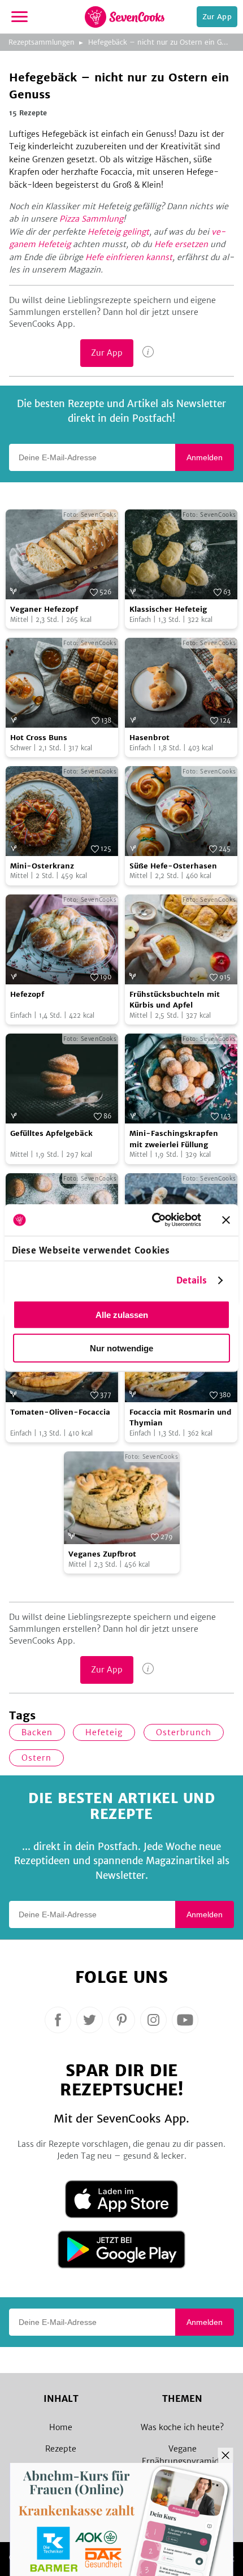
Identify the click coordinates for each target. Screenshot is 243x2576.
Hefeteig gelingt (118, 232)
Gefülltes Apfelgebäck (51, 1133)
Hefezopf (27, 994)
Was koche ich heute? (182, 2427)
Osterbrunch (184, 1732)
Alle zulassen (122, 1314)
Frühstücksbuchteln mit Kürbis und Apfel (175, 1000)
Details (192, 1280)
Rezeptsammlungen (42, 42)
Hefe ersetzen (181, 244)
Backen (37, 1732)
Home (61, 2427)
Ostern (36, 1758)
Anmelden (205, 457)
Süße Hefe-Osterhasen (173, 866)
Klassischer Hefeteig (168, 609)
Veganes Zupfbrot (102, 1554)
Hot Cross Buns (39, 738)
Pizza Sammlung (91, 219)
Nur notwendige (121, 1348)
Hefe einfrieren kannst (129, 257)
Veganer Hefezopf (44, 609)
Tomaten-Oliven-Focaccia (60, 1412)
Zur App (217, 17)
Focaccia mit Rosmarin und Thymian (181, 1418)
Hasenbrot (149, 738)
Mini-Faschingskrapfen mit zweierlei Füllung (174, 1139)
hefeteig (104, 1732)
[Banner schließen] (226, 1220)
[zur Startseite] (125, 17)
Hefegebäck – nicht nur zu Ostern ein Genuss (164, 42)
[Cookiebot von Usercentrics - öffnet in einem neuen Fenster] (153, 1220)
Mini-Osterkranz (42, 866)
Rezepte (61, 2449)
